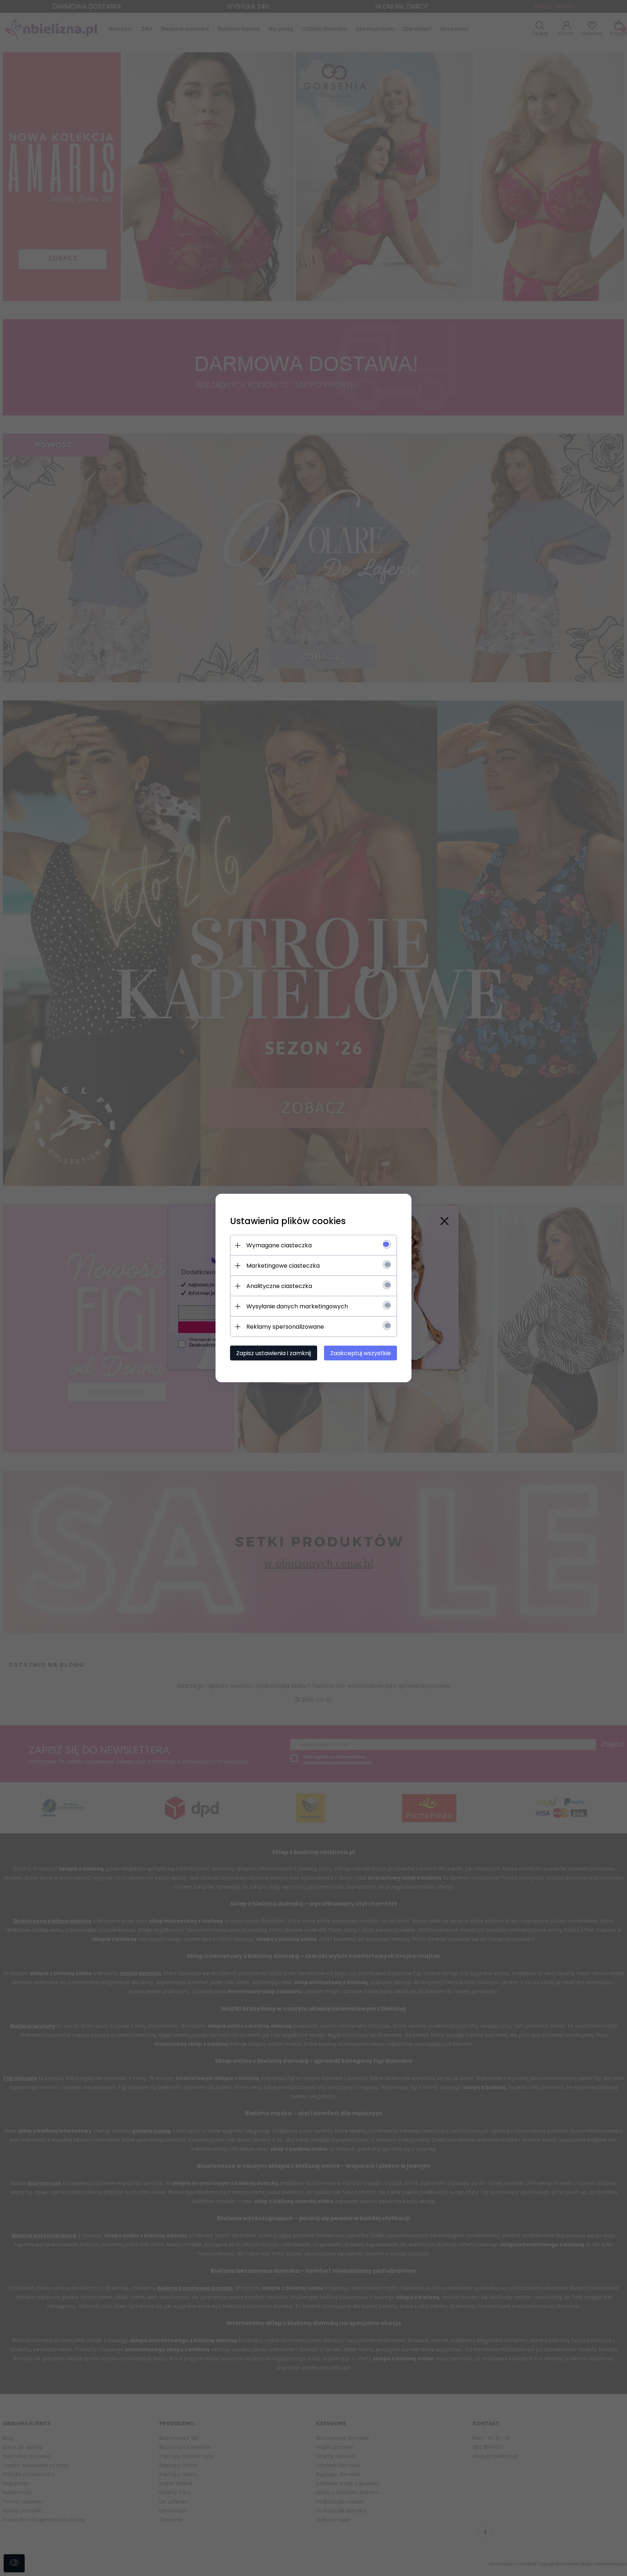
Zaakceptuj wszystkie (360, 1353)
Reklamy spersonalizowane (285, 1327)
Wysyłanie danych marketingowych (297, 1306)
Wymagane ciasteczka (279, 1245)
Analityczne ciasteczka (279, 1286)
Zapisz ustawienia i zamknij (274, 1353)
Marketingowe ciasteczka (283, 1266)
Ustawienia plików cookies (288, 1221)
